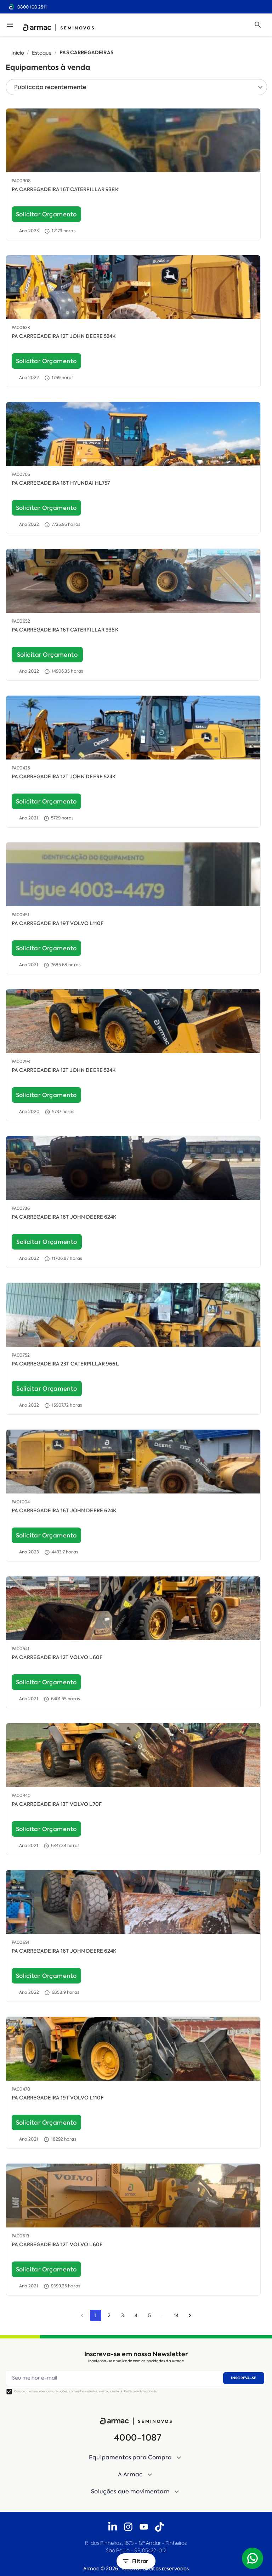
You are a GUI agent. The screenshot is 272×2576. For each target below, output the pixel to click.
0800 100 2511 (32, 7)
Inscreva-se (243, 2378)
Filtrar (140, 2561)
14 (176, 2315)
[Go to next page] (190, 2315)
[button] (136, 2458)
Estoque (42, 53)
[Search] (258, 25)
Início (18, 53)
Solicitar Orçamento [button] (46, 214)
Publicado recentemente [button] (50, 87)
